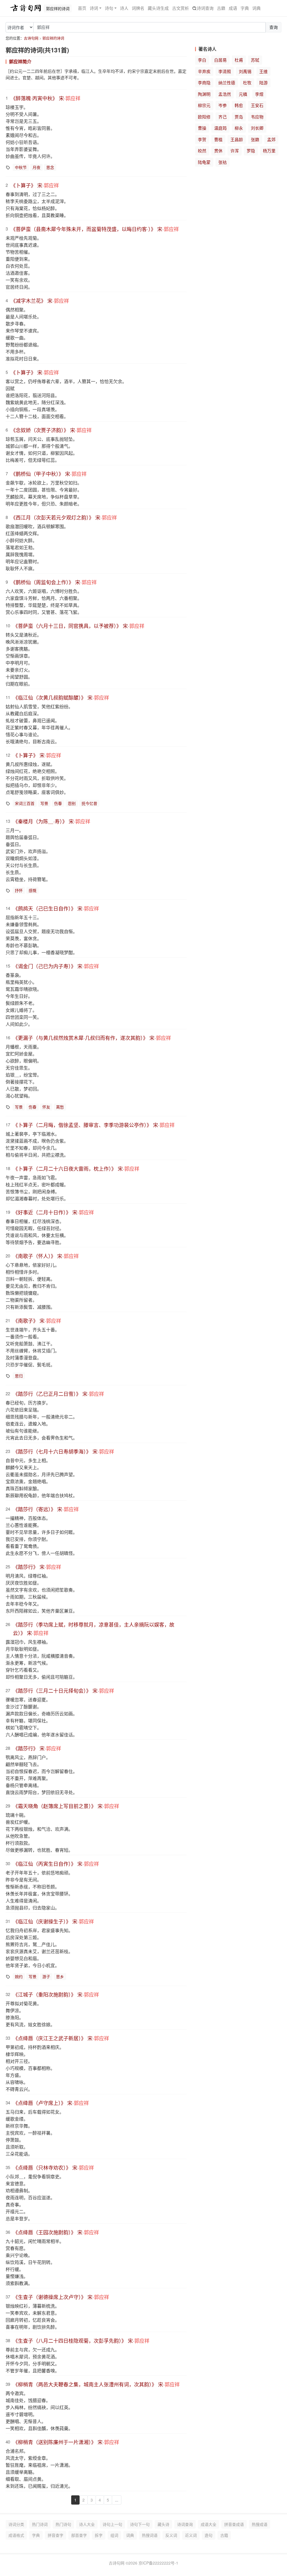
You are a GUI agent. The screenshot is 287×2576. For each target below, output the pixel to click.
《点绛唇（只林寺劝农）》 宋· (53, 2167)
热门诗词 (40, 2524)
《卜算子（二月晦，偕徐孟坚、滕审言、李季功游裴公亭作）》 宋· (94, 1125)
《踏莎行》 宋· (37, 1567)
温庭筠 (220, 128)
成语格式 (16, 2535)
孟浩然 (225, 94)
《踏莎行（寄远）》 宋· (46, 1509)
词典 (256, 8)
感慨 (33, 890)
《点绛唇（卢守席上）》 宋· (51, 2103)
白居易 (220, 60)
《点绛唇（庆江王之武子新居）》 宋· (61, 2038)
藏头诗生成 (158, 8)
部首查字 (79, 2535)
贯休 (218, 151)
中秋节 (21, 167)
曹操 (202, 128)
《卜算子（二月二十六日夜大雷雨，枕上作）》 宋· (76, 1168)
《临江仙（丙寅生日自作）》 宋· (56, 1864)
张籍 (255, 139)
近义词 (191, 2535)
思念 (50, 167)
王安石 (257, 105)
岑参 (223, 105)
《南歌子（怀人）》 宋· (46, 1256)
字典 (245, 8)
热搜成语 (260, 2524)
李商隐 (204, 82)
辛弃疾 (204, 71)
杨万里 (269, 151)
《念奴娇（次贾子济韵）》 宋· (51, 430)
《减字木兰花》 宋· (40, 301)
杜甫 (239, 60)
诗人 (124, 8)
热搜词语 (150, 2535)
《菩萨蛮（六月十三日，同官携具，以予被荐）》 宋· (79, 626)
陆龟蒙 (204, 162)
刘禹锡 (245, 71)
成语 (233, 8)
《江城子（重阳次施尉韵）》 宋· (56, 1994)
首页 (82, 8)
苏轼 (255, 60)
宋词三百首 (25, 803)
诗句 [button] (109, 8)
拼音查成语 (234, 2524)
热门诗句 (63, 2524)
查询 (274, 27)
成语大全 (209, 2524)
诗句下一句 (140, 2524)
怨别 (72, 803)
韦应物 (257, 117)
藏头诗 (163, 2524)
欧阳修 (204, 117)
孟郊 (271, 139)
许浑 (235, 151)
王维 (263, 71)
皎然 (202, 151)
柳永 (239, 128)
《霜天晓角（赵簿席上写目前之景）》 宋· (66, 1806)
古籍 (221, 8)
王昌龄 (237, 139)
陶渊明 (204, 94)
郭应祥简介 (20, 61)
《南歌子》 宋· (37, 1320)
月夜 (36, 167)
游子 (46, 1976)
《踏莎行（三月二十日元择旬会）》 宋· (63, 1690)
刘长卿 (257, 128)
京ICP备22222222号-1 (158, 2563)
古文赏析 (180, 8)
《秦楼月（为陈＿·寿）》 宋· (52, 821)
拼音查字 (55, 2535)
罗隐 (251, 151)
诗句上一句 (112, 2524)
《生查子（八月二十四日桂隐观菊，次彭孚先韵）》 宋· (81, 2340)
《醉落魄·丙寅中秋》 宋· (46, 98)
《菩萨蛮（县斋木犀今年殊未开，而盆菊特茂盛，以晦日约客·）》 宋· (95, 229)
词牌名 (138, 8)
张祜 (223, 162)
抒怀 (19, 890)
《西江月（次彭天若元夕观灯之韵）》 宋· (64, 517)
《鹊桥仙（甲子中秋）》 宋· (49, 474)
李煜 (259, 94)
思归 (19, 1376)
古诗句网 (31, 38)
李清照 (225, 71)
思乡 (60, 1976)
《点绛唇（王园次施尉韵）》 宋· (56, 2232)
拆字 (99, 2535)
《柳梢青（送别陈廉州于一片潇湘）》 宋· (66, 2442)
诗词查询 (205, 8)
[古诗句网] (26, 8)
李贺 (202, 139)
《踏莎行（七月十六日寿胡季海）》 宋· (63, 1451)
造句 (209, 2535)
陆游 (263, 82)
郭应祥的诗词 (53, 38)
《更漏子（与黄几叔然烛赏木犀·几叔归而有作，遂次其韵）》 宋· (92, 1038)
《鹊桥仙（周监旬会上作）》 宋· (54, 582)
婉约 (19, 1976)
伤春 (58, 803)
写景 (44, 803)
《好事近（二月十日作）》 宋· (53, 1212)
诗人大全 (87, 2524)
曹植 (218, 139)
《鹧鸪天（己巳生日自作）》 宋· (56, 908)
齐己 (223, 117)
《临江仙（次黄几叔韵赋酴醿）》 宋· (61, 697)
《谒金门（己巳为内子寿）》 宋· (56, 966)
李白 (202, 60)
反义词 (171, 2535)
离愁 (60, 1107)
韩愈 (239, 105)
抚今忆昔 (89, 803)
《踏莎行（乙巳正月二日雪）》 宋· (58, 1394)
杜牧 (247, 82)
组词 (114, 2535)
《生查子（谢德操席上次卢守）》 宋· (61, 2297)
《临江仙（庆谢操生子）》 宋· (53, 1921)
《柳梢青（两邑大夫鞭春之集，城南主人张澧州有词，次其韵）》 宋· (96, 2384)
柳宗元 (204, 105)
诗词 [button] (94, 8)
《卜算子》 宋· (35, 185)
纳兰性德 (227, 82)
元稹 (243, 94)
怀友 (46, 1107)
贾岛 (239, 117)
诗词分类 (16, 2524)
